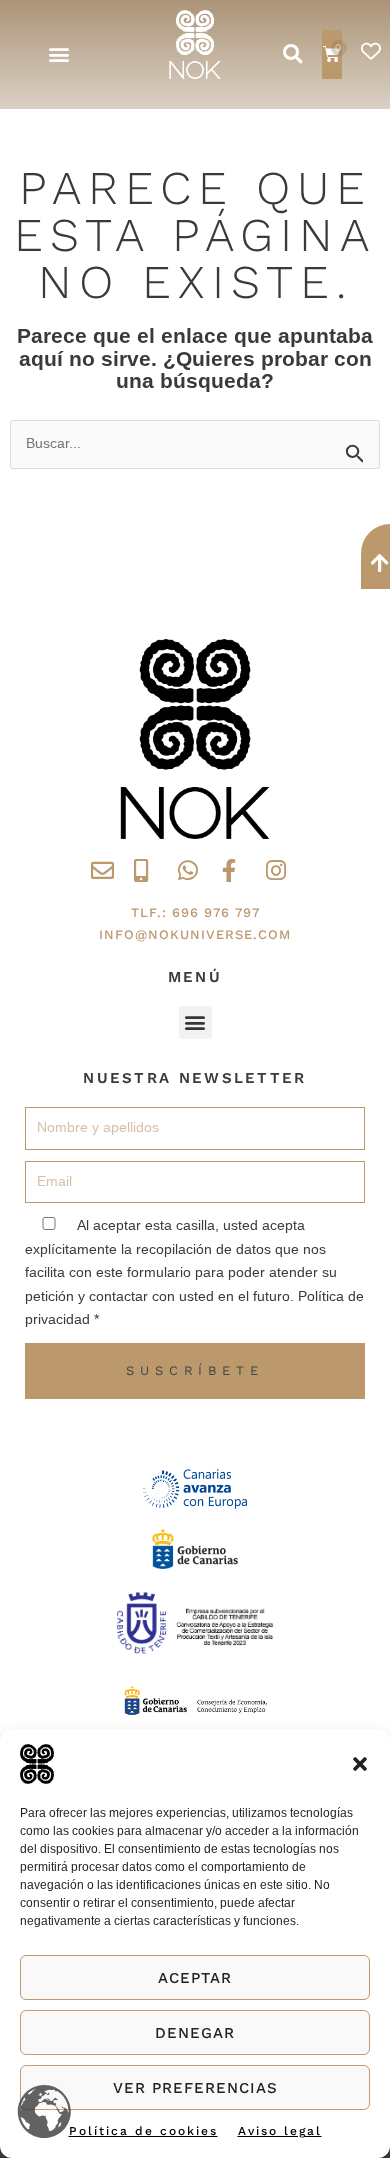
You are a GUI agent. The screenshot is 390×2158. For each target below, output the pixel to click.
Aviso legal (280, 2131)
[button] (360, 1764)
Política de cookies (143, 2131)
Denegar (195, 2033)
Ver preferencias (195, 2088)
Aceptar (195, 1978)
